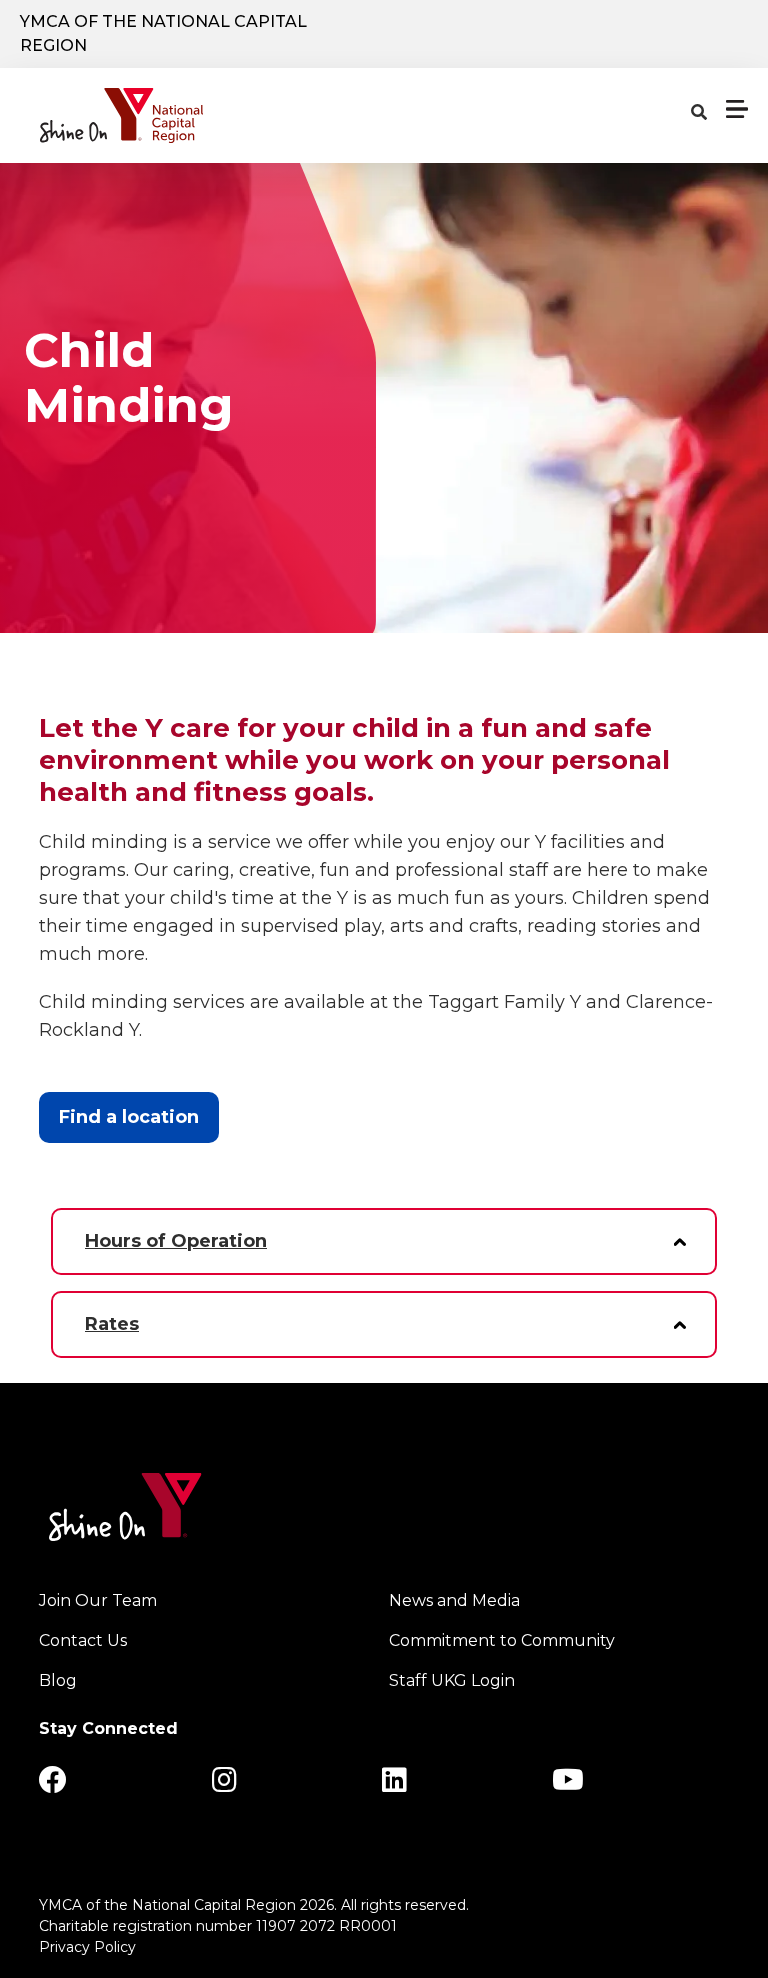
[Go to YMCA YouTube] (568, 1785)
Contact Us (83, 1640)
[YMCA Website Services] (121, 115)
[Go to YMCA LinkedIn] (394, 1785)
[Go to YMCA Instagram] (224, 1785)
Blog (58, 1680)
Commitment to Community (502, 1640)
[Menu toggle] (737, 109)
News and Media (454, 1600)
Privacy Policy (87, 1947)
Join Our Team (98, 1600)
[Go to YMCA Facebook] (53, 1785)
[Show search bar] (699, 113)
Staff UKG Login (452, 1680)
